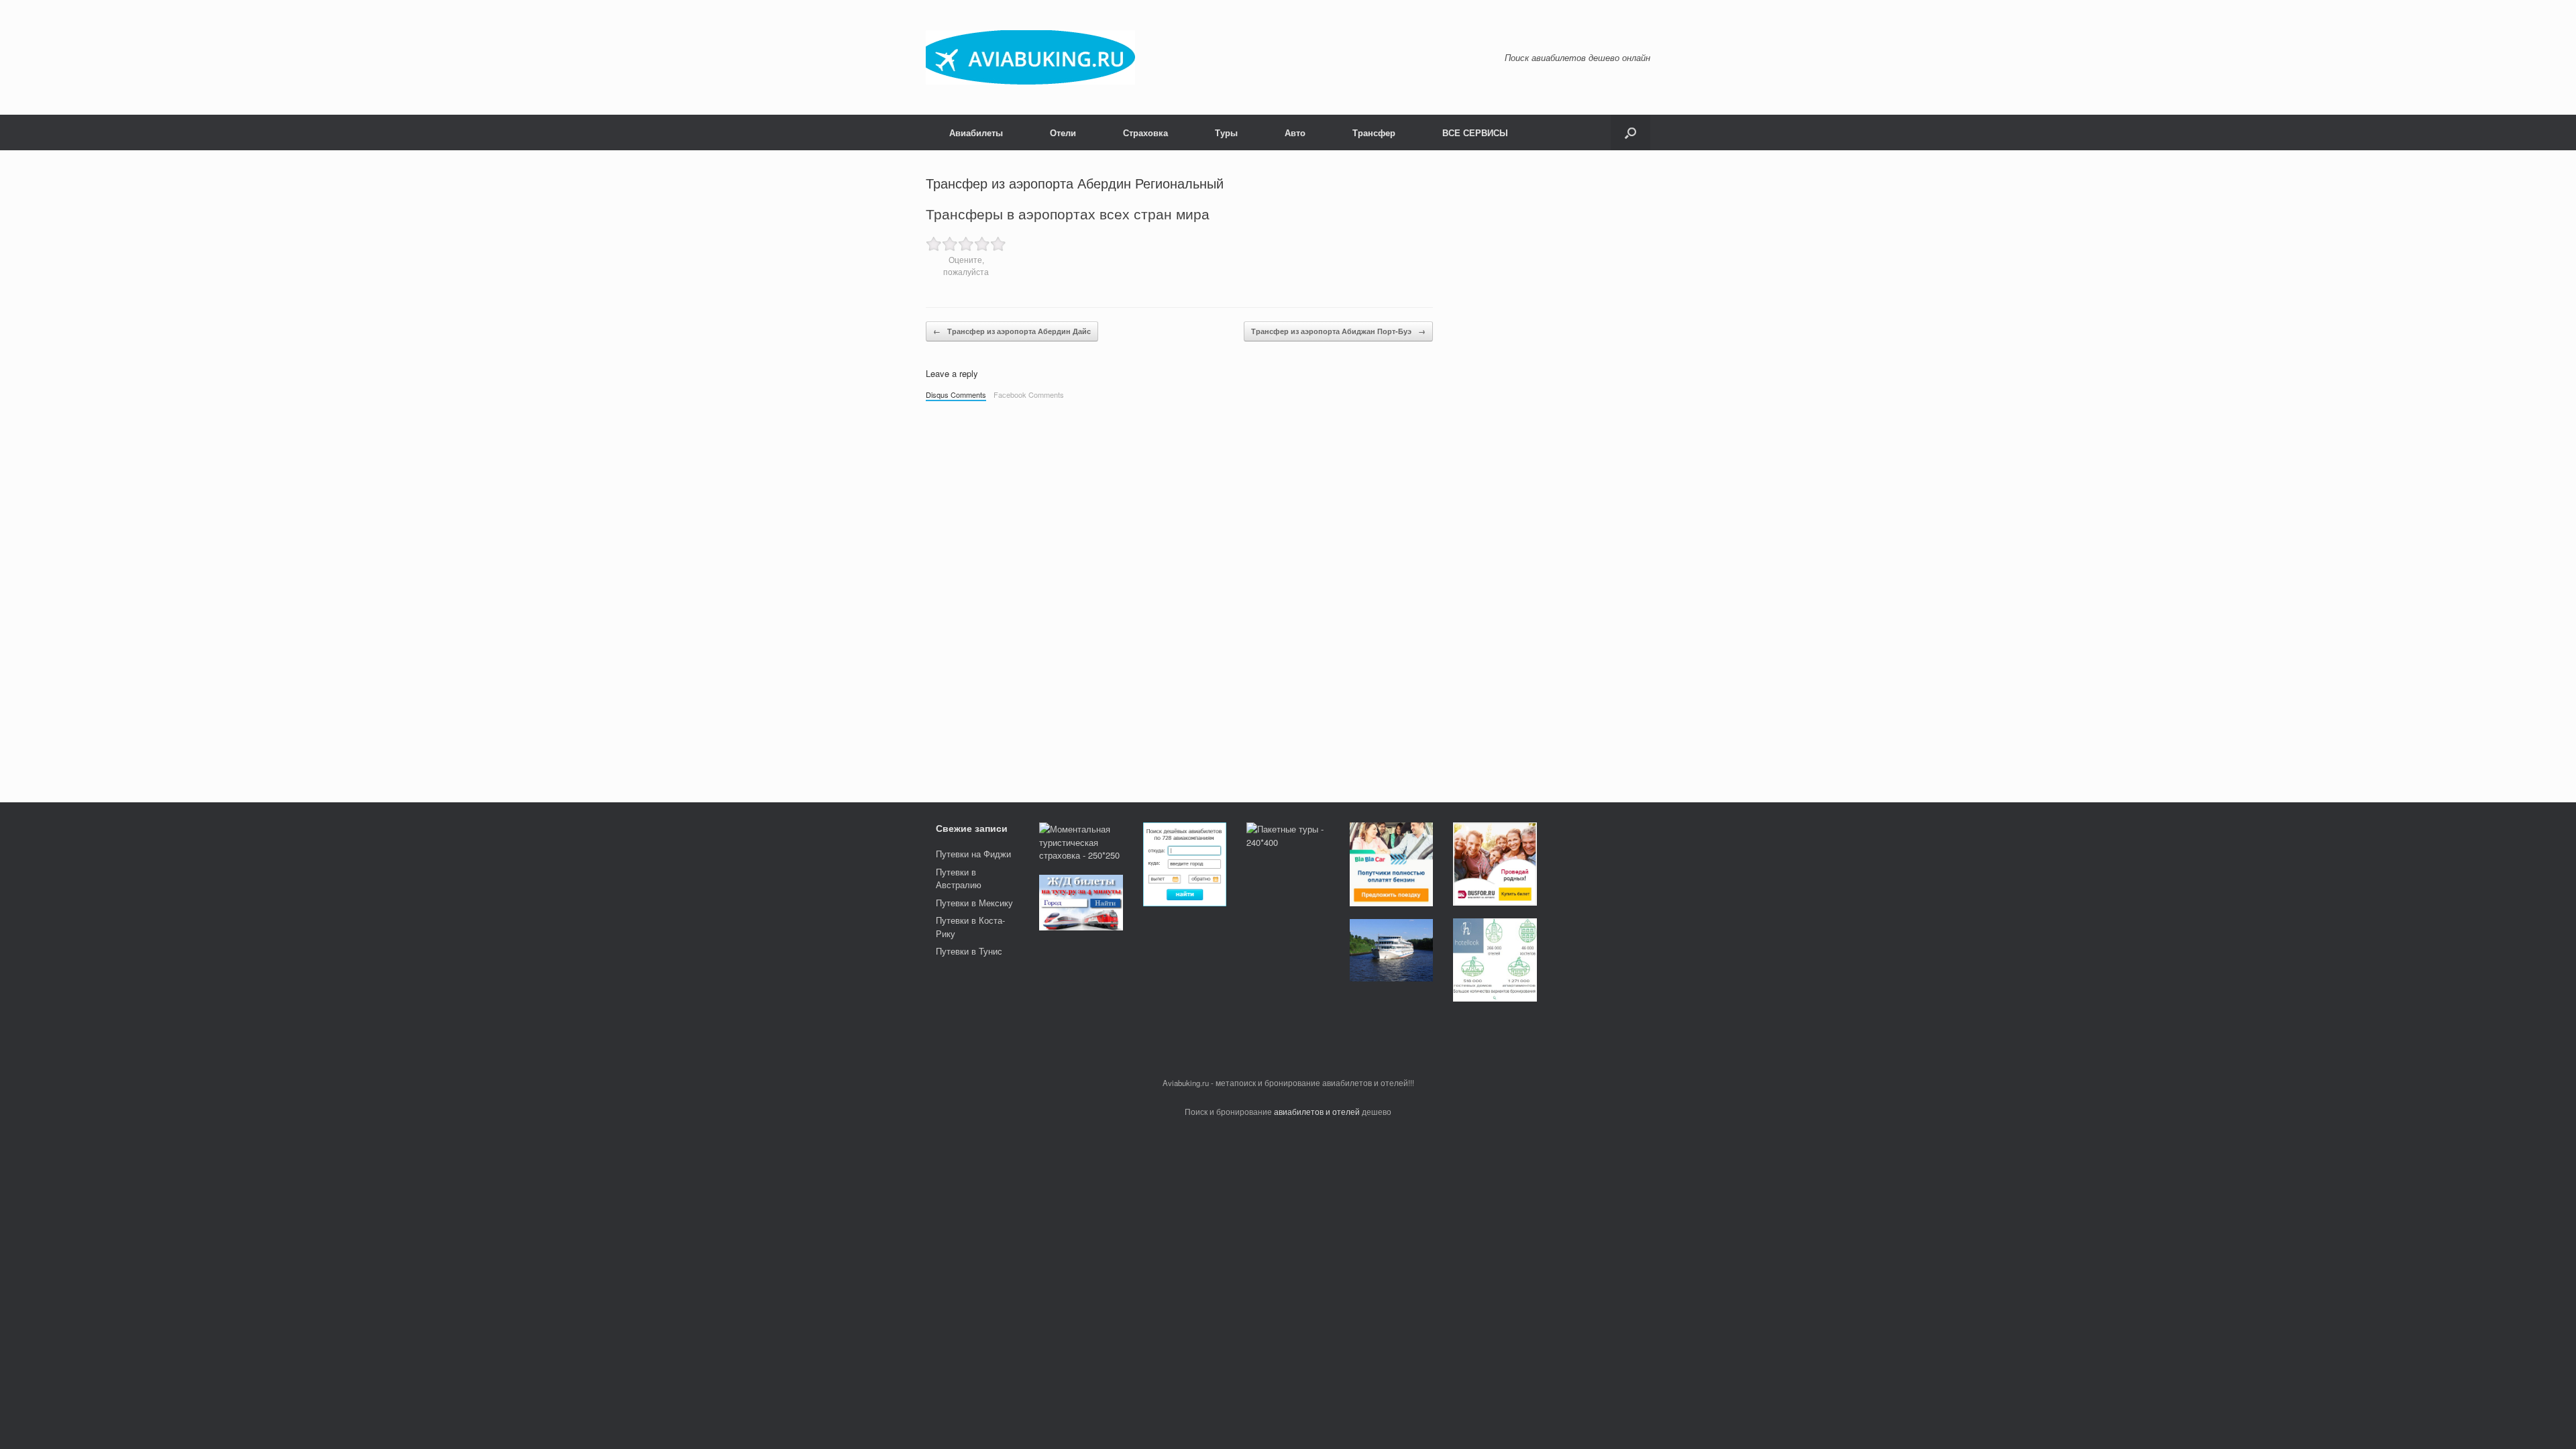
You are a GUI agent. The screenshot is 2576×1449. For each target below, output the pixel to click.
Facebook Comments (1029, 394)
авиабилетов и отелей (1317, 1112)
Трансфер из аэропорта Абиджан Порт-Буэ (1338, 331)
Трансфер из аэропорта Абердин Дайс (1012, 331)
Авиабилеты (976, 132)
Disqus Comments (956, 394)
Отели (1063, 132)
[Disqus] (1179, 595)
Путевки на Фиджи (973, 854)
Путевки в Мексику (974, 903)
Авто (1295, 132)
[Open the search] (1630, 132)
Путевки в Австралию (959, 878)
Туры (1226, 132)
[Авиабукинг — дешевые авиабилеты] (1030, 57)
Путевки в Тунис (969, 951)
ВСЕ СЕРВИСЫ (1475, 132)
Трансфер (1374, 132)
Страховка (1145, 132)
